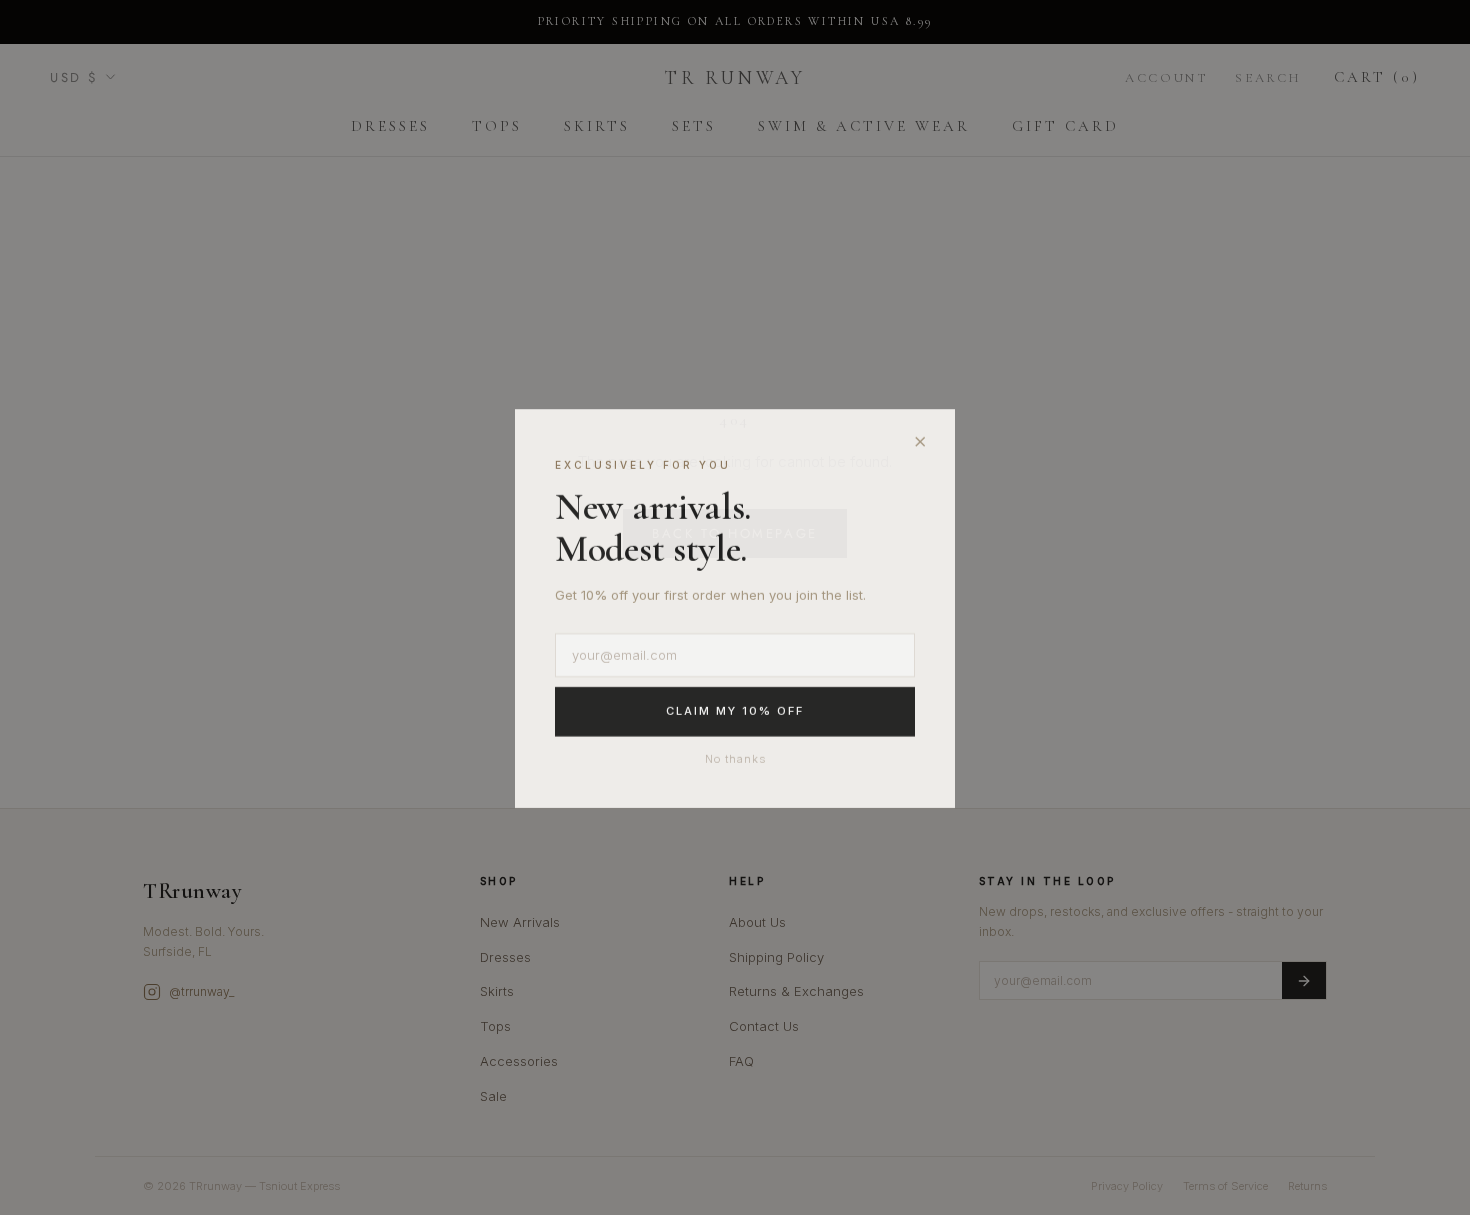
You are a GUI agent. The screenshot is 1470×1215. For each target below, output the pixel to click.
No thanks (735, 758)
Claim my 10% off (735, 711)
